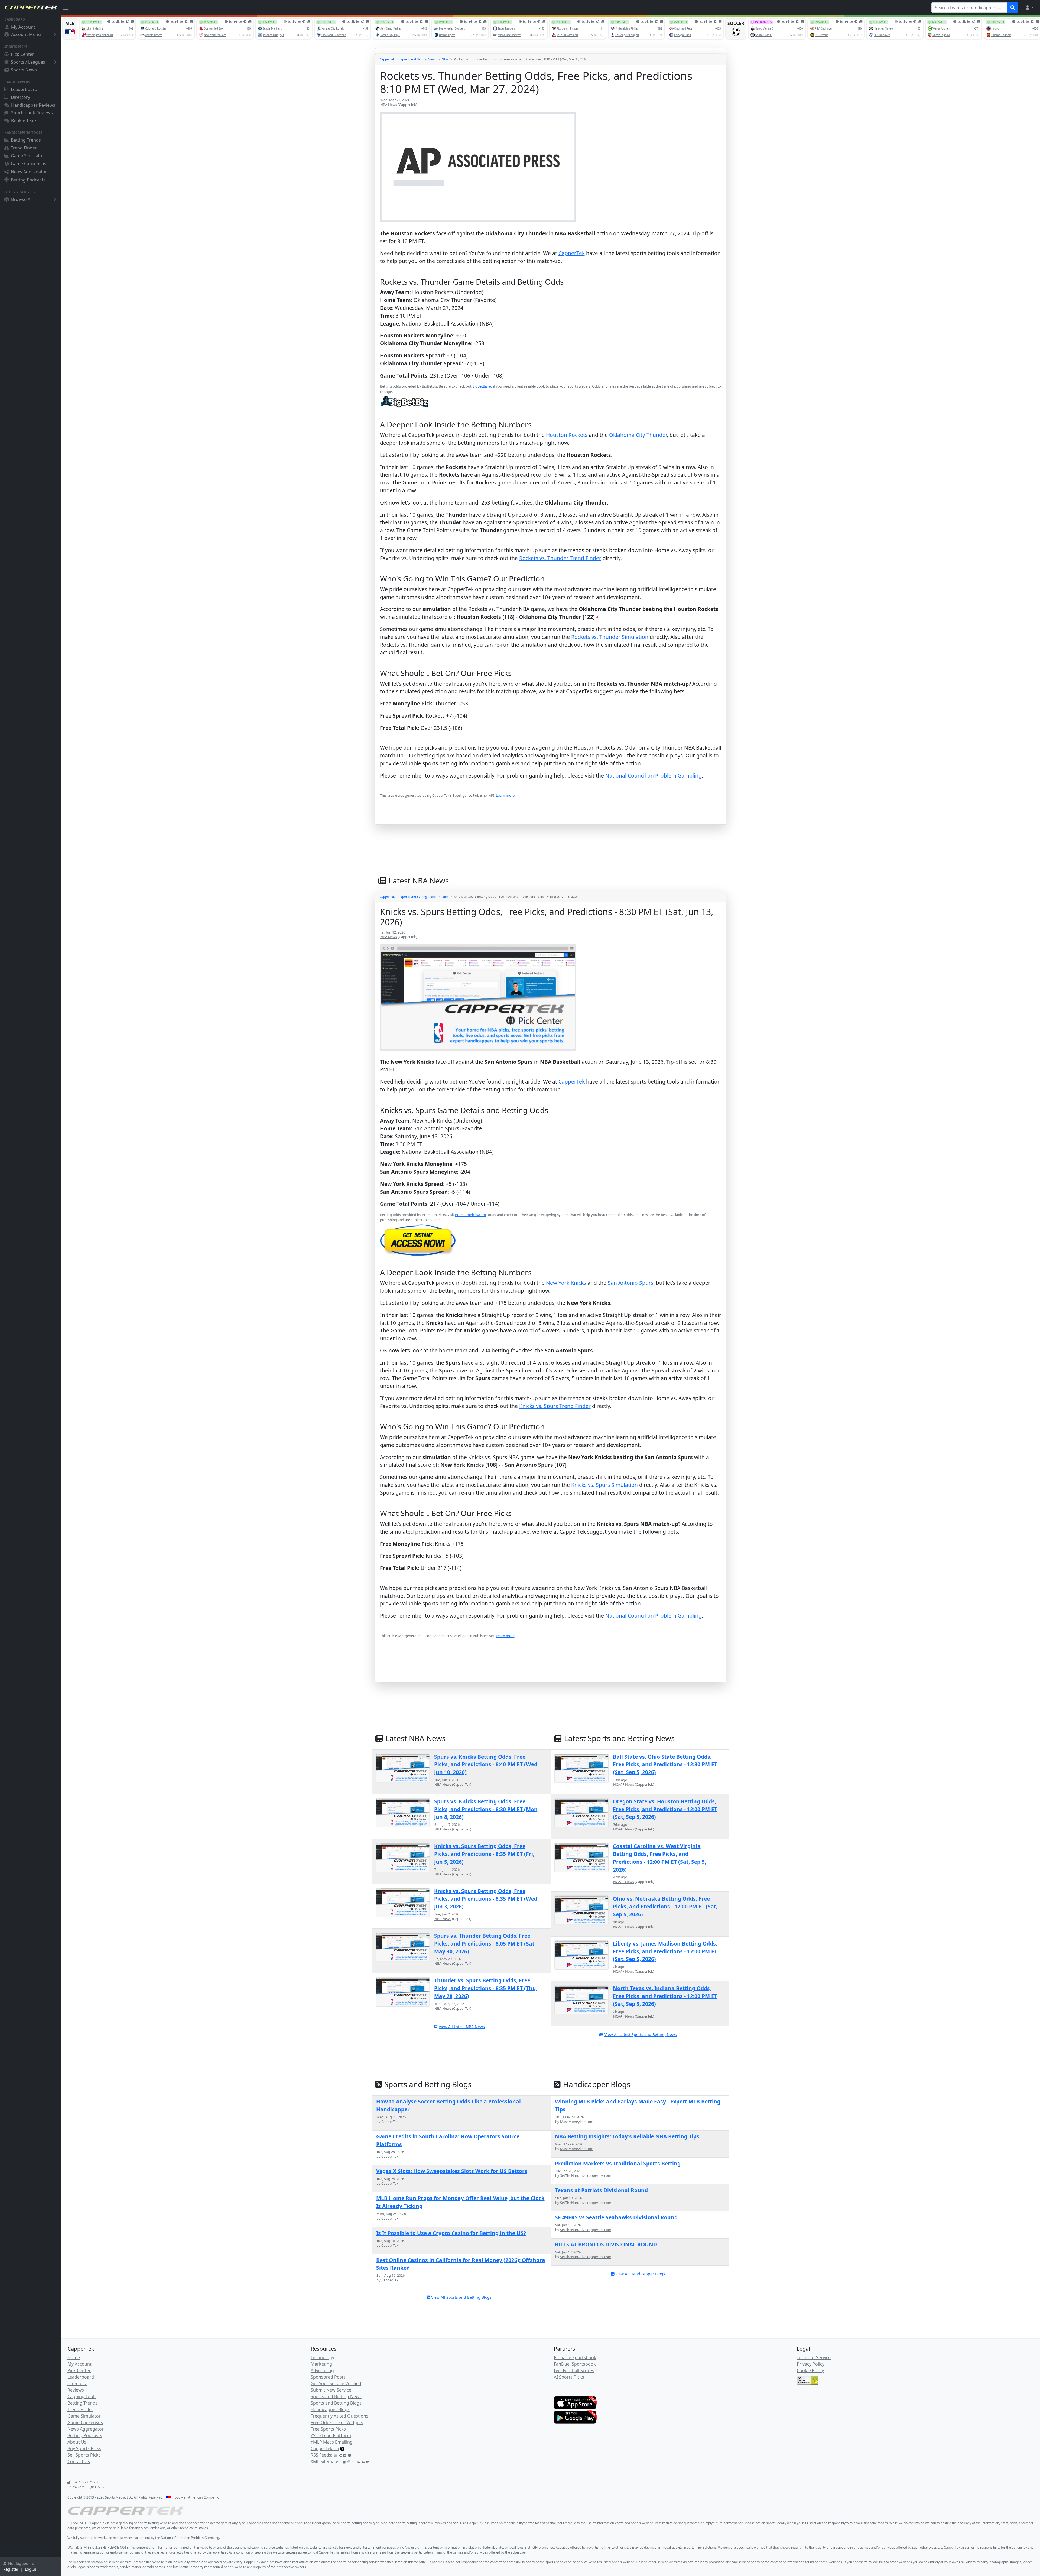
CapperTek (387, 59)
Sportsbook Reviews (32, 113)
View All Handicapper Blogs (640, 2274)
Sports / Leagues (28, 62)
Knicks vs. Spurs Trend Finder (555, 1406)
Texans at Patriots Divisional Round (601, 2190)
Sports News (24, 70)
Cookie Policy (810, 2370)
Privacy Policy (811, 2364)
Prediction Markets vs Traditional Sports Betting (618, 2163)
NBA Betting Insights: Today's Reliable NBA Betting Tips (627, 2136)
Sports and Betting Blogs (336, 2403)
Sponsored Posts (328, 2377)
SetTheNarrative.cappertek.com (586, 2175)
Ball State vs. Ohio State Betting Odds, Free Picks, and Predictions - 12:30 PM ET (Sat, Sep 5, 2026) (665, 1765)
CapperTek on (325, 2448)
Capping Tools (82, 2396)
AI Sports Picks (569, 2377)
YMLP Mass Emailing (332, 2442)
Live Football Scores (574, 2370)
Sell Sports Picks (84, 2455)
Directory (20, 97)
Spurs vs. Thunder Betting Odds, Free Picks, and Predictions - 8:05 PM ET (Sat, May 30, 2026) (485, 1944)
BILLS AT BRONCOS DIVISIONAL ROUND (606, 2244)
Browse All (22, 199)
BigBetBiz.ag (482, 386)
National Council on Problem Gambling (654, 775)
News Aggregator (29, 172)
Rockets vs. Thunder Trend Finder (560, 558)
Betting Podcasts (28, 180)
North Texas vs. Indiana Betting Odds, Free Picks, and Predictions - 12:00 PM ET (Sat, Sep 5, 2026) (665, 1996)
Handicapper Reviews (33, 105)
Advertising (322, 2370)
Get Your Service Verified (336, 2383)
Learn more (505, 795)
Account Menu (26, 34)
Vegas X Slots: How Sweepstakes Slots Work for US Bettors (452, 2171)
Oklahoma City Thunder (638, 435)
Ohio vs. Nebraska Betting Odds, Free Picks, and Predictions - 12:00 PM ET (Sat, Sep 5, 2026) (665, 1906)
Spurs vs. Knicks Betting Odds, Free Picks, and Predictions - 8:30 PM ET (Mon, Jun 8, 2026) (487, 1809)
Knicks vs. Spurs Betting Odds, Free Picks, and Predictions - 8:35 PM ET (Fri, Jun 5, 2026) (484, 1854)
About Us (77, 2442)
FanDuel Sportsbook (575, 2364)
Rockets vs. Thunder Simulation (610, 637)
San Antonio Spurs (630, 1283)
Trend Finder (24, 148)
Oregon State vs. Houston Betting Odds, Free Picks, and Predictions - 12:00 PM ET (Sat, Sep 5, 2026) (665, 1809)
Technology (322, 2357)
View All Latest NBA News (462, 2027)
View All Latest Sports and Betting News (641, 2035)
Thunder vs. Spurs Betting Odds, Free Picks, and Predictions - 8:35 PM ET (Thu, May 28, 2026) (486, 1988)
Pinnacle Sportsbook (575, 2357)
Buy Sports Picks (84, 2448)
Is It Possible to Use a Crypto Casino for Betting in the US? (451, 2233)
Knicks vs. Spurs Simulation (604, 1485)
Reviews (76, 2390)
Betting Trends (26, 140)
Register (11, 2569)
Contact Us (79, 2461)
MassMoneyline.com (577, 2122)
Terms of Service (814, 2357)
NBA (445, 59)
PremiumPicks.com (470, 1215)
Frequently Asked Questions (339, 2416)
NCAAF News (624, 1784)
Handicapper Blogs (330, 2409)
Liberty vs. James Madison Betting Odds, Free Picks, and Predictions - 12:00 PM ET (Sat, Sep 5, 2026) (665, 1951)
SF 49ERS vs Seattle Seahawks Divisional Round (616, 2217)
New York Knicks (566, 1283)
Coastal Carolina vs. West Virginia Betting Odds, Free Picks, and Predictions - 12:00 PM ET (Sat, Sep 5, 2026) (659, 1858)
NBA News (389, 105)
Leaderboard (24, 89)
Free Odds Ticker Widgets (337, 2422)
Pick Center (22, 54)
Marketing (321, 2364)
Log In (31, 2569)
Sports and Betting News (418, 59)
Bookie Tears (24, 121)
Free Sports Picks (328, 2429)
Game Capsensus (29, 164)
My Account (23, 27)
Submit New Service (331, 2390)
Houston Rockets (567, 435)
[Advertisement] (542, 1668)
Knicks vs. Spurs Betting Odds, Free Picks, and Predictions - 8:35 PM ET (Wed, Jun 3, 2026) (486, 1899)
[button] (1029, 8)
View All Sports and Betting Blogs (461, 2297)
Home (74, 2357)
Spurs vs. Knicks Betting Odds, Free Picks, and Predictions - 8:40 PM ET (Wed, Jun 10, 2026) (486, 1765)
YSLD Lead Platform (331, 2435)
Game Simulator (27, 156)
